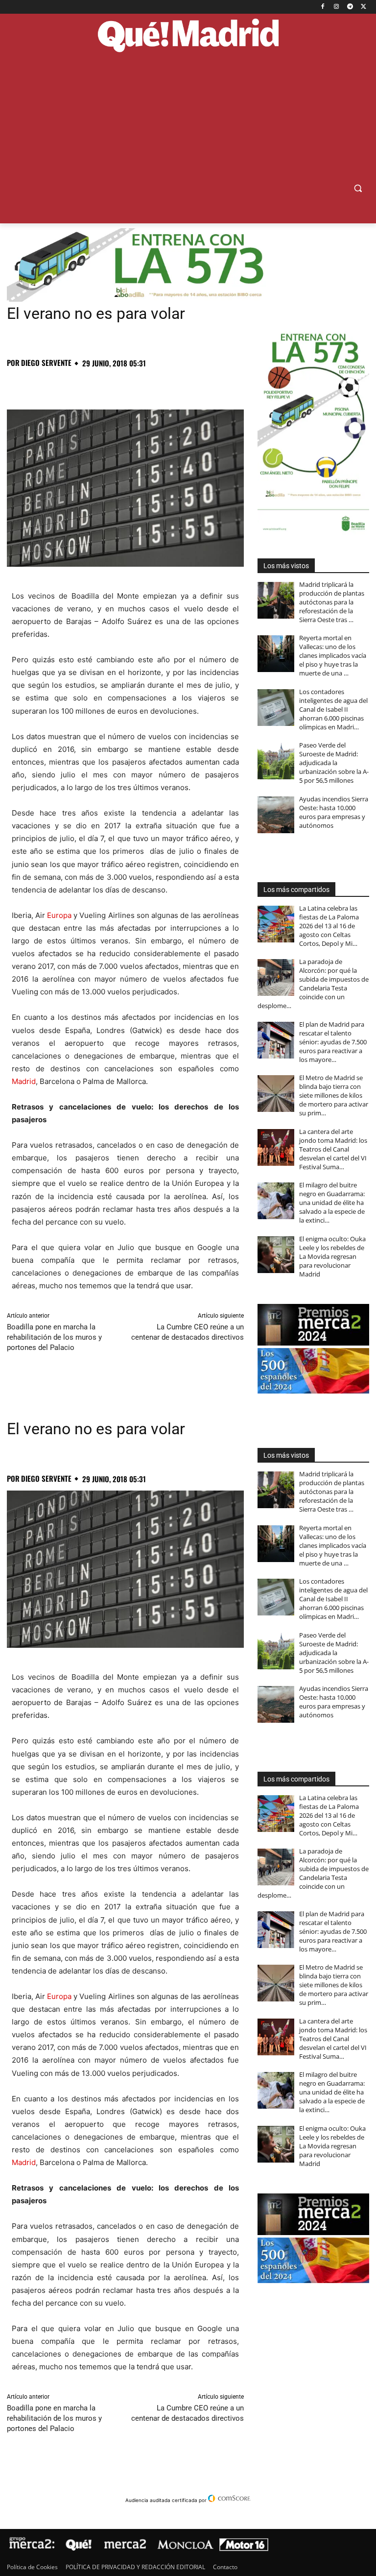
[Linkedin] (129, 385)
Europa (59, 915)
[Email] (152, 385)
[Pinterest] (62, 385)
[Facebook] (323, 7)
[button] (358, 188)
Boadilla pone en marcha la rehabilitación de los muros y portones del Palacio (54, 1337)
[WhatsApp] (84, 385)
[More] (175, 385)
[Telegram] (350, 7)
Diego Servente (46, 363)
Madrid (24, 1081)
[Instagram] (337, 7)
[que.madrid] (188, 36)
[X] (364, 7)
